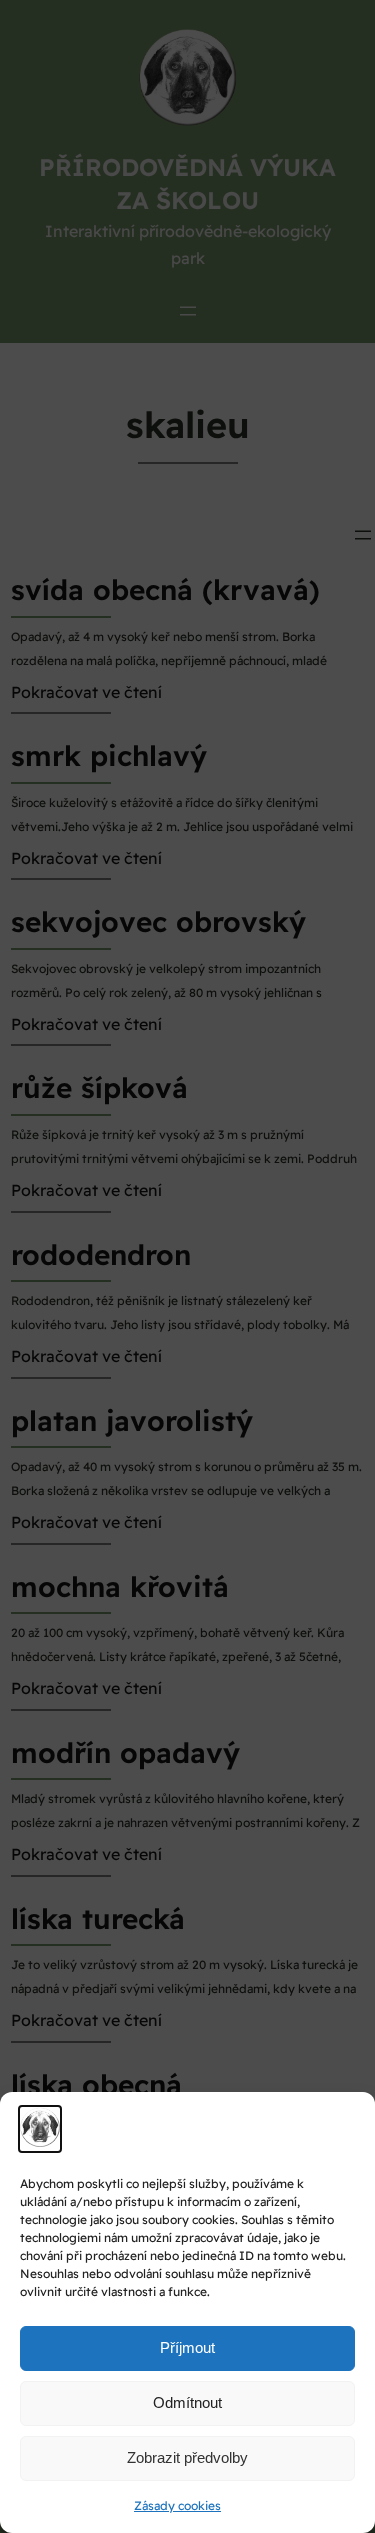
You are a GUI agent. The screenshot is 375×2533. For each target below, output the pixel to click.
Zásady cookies (177, 2505)
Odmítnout (187, 2402)
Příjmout (187, 2347)
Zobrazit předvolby (187, 2457)
